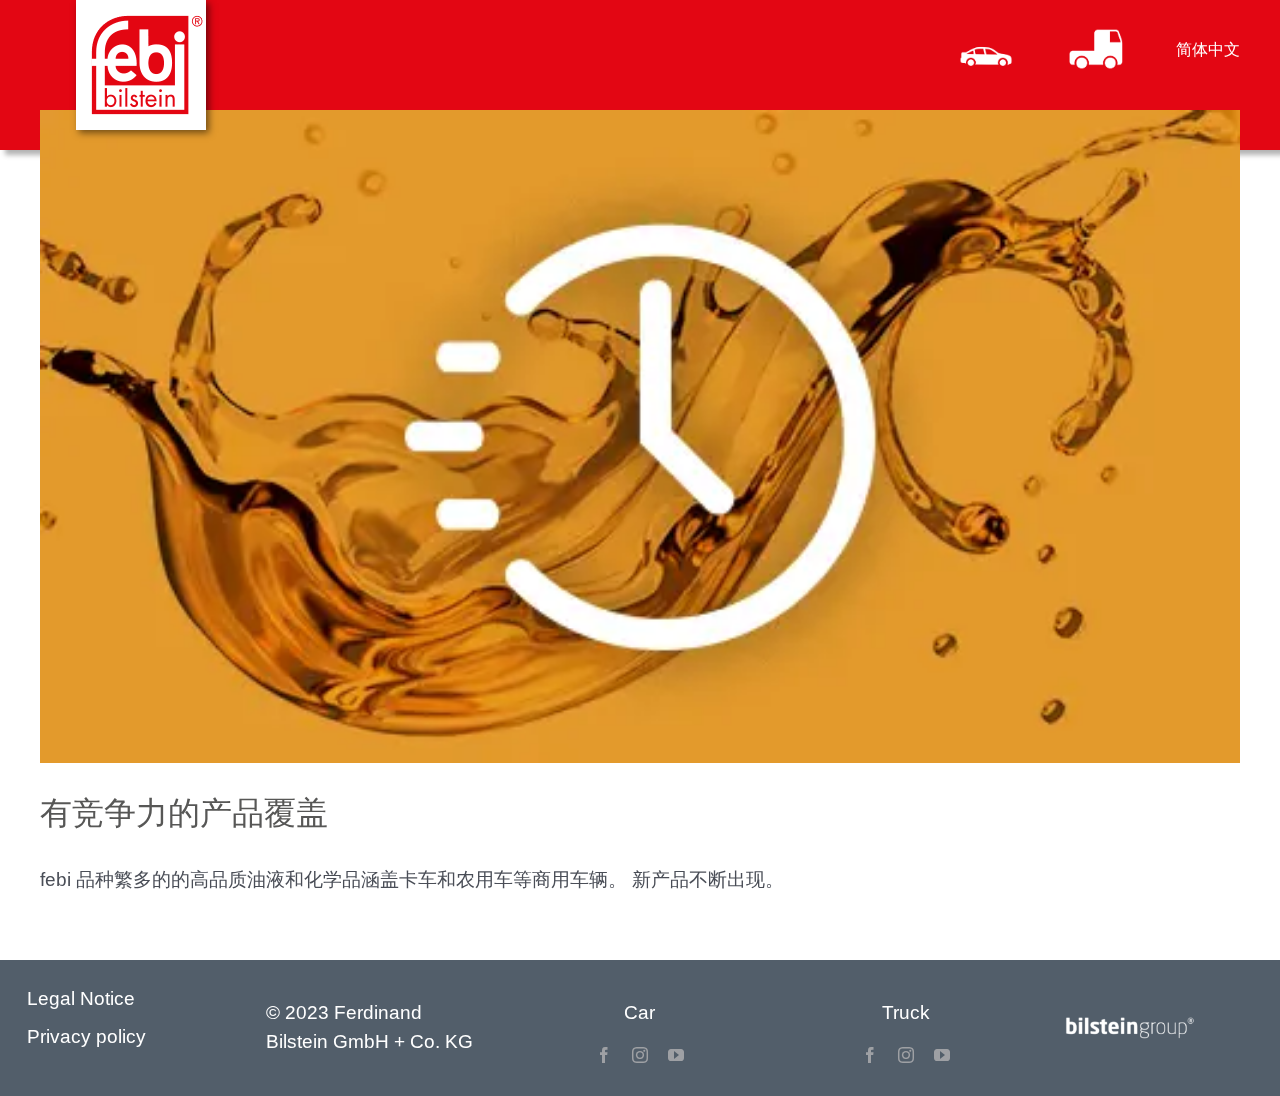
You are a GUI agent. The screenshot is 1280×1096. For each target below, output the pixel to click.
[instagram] (640, 1055)
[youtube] (676, 1055)
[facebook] (604, 1055)
